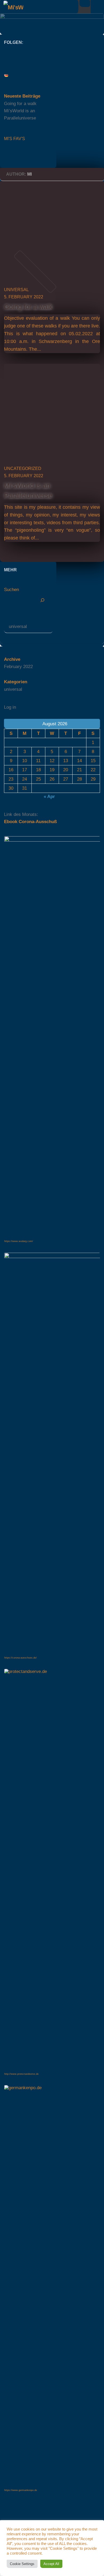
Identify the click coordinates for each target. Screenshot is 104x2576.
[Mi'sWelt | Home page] (17, 7)
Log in (10, 707)
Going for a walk (28, 307)
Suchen (11, 590)
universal (16, 290)
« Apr (49, 797)
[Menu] (97, 7)
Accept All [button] (51, 2564)
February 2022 (18, 667)
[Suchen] (42, 600)
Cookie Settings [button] (22, 2564)
